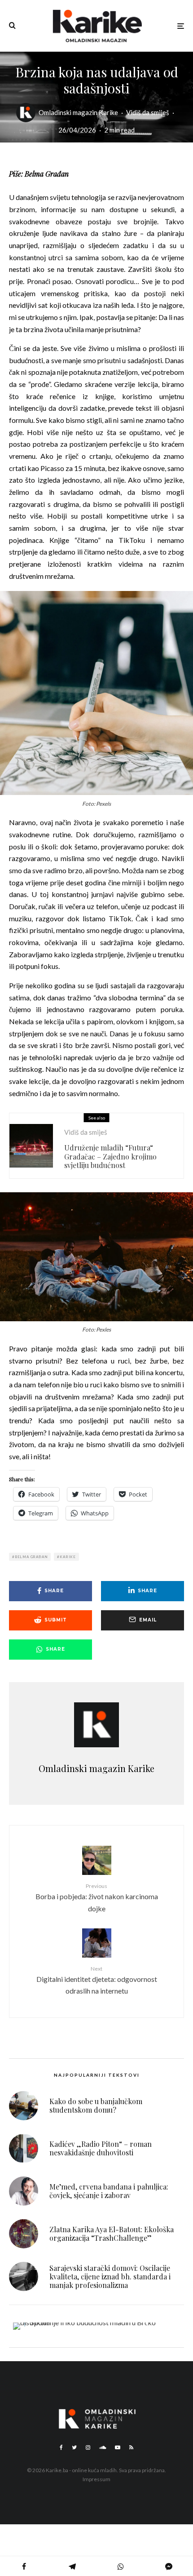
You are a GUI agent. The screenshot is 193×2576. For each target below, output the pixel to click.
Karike (68, 1557)
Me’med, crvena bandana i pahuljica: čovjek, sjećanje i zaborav (109, 2191)
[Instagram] (88, 2447)
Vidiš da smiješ (148, 112)
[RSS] (131, 2447)
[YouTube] (118, 2447)
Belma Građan (31, 1557)
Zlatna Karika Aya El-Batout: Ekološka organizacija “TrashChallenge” (112, 2234)
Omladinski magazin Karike (78, 112)
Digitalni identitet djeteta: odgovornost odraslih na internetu (97, 1980)
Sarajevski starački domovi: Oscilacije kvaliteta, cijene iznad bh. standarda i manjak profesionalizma (110, 2277)
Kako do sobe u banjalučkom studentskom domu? (96, 2105)
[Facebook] (61, 2447)
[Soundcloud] (103, 2447)
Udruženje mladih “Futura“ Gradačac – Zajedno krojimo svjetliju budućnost (110, 1156)
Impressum (96, 2479)
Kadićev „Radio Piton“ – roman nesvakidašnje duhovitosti (101, 2148)
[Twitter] (74, 2447)
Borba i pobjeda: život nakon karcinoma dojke (97, 1898)
